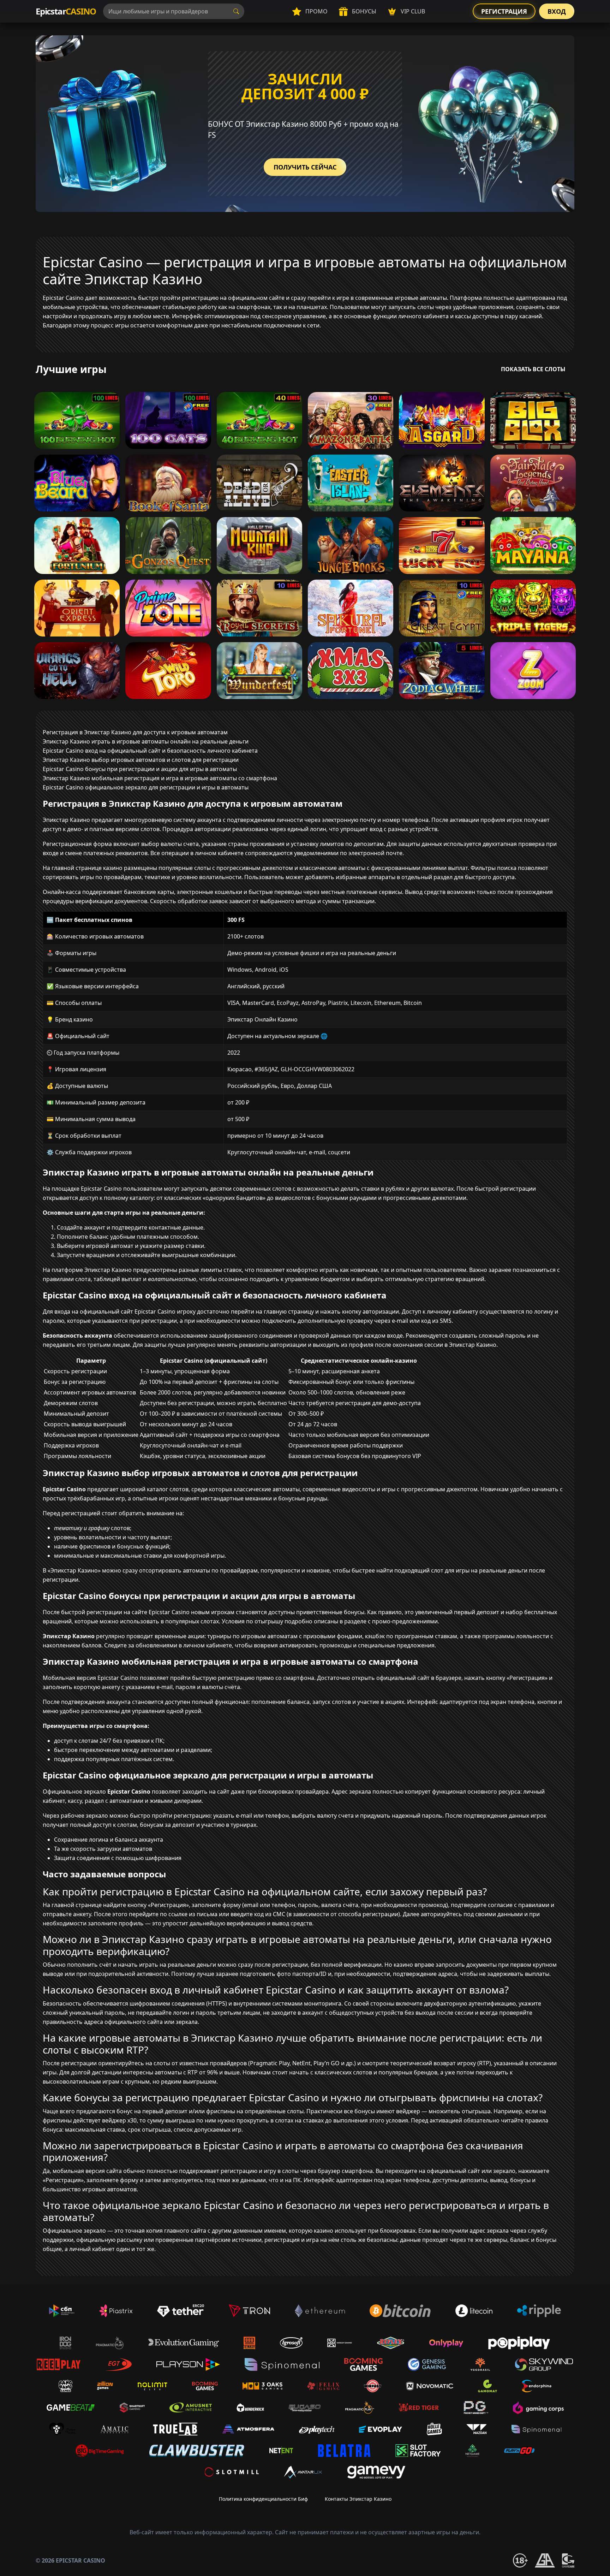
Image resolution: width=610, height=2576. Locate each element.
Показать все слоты (533, 369)
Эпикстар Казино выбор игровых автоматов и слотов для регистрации (141, 760)
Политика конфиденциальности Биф (263, 2499)
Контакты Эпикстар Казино (358, 2499)
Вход (557, 11)
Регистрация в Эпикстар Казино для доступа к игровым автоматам (135, 732)
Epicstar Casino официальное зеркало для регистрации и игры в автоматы (146, 787)
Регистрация (504, 11)
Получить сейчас (305, 167)
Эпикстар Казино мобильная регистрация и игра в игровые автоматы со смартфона (160, 778)
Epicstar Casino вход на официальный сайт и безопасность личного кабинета (150, 751)
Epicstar (66, 11)
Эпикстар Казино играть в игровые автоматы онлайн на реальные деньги (146, 741)
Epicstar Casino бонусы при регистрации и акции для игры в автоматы (140, 769)
